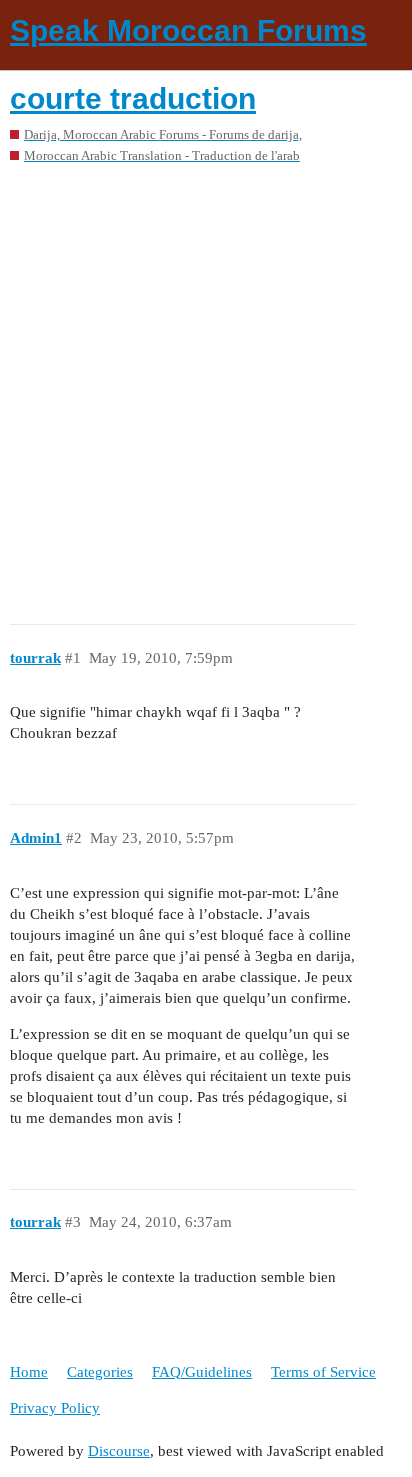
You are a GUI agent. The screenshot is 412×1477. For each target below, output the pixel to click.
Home (29, 1372)
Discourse (119, 1451)
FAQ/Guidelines (202, 1372)
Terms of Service (323, 1372)
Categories (100, 1372)
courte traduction (133, 98)
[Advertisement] (206, 387)
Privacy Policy (55, 1408)
